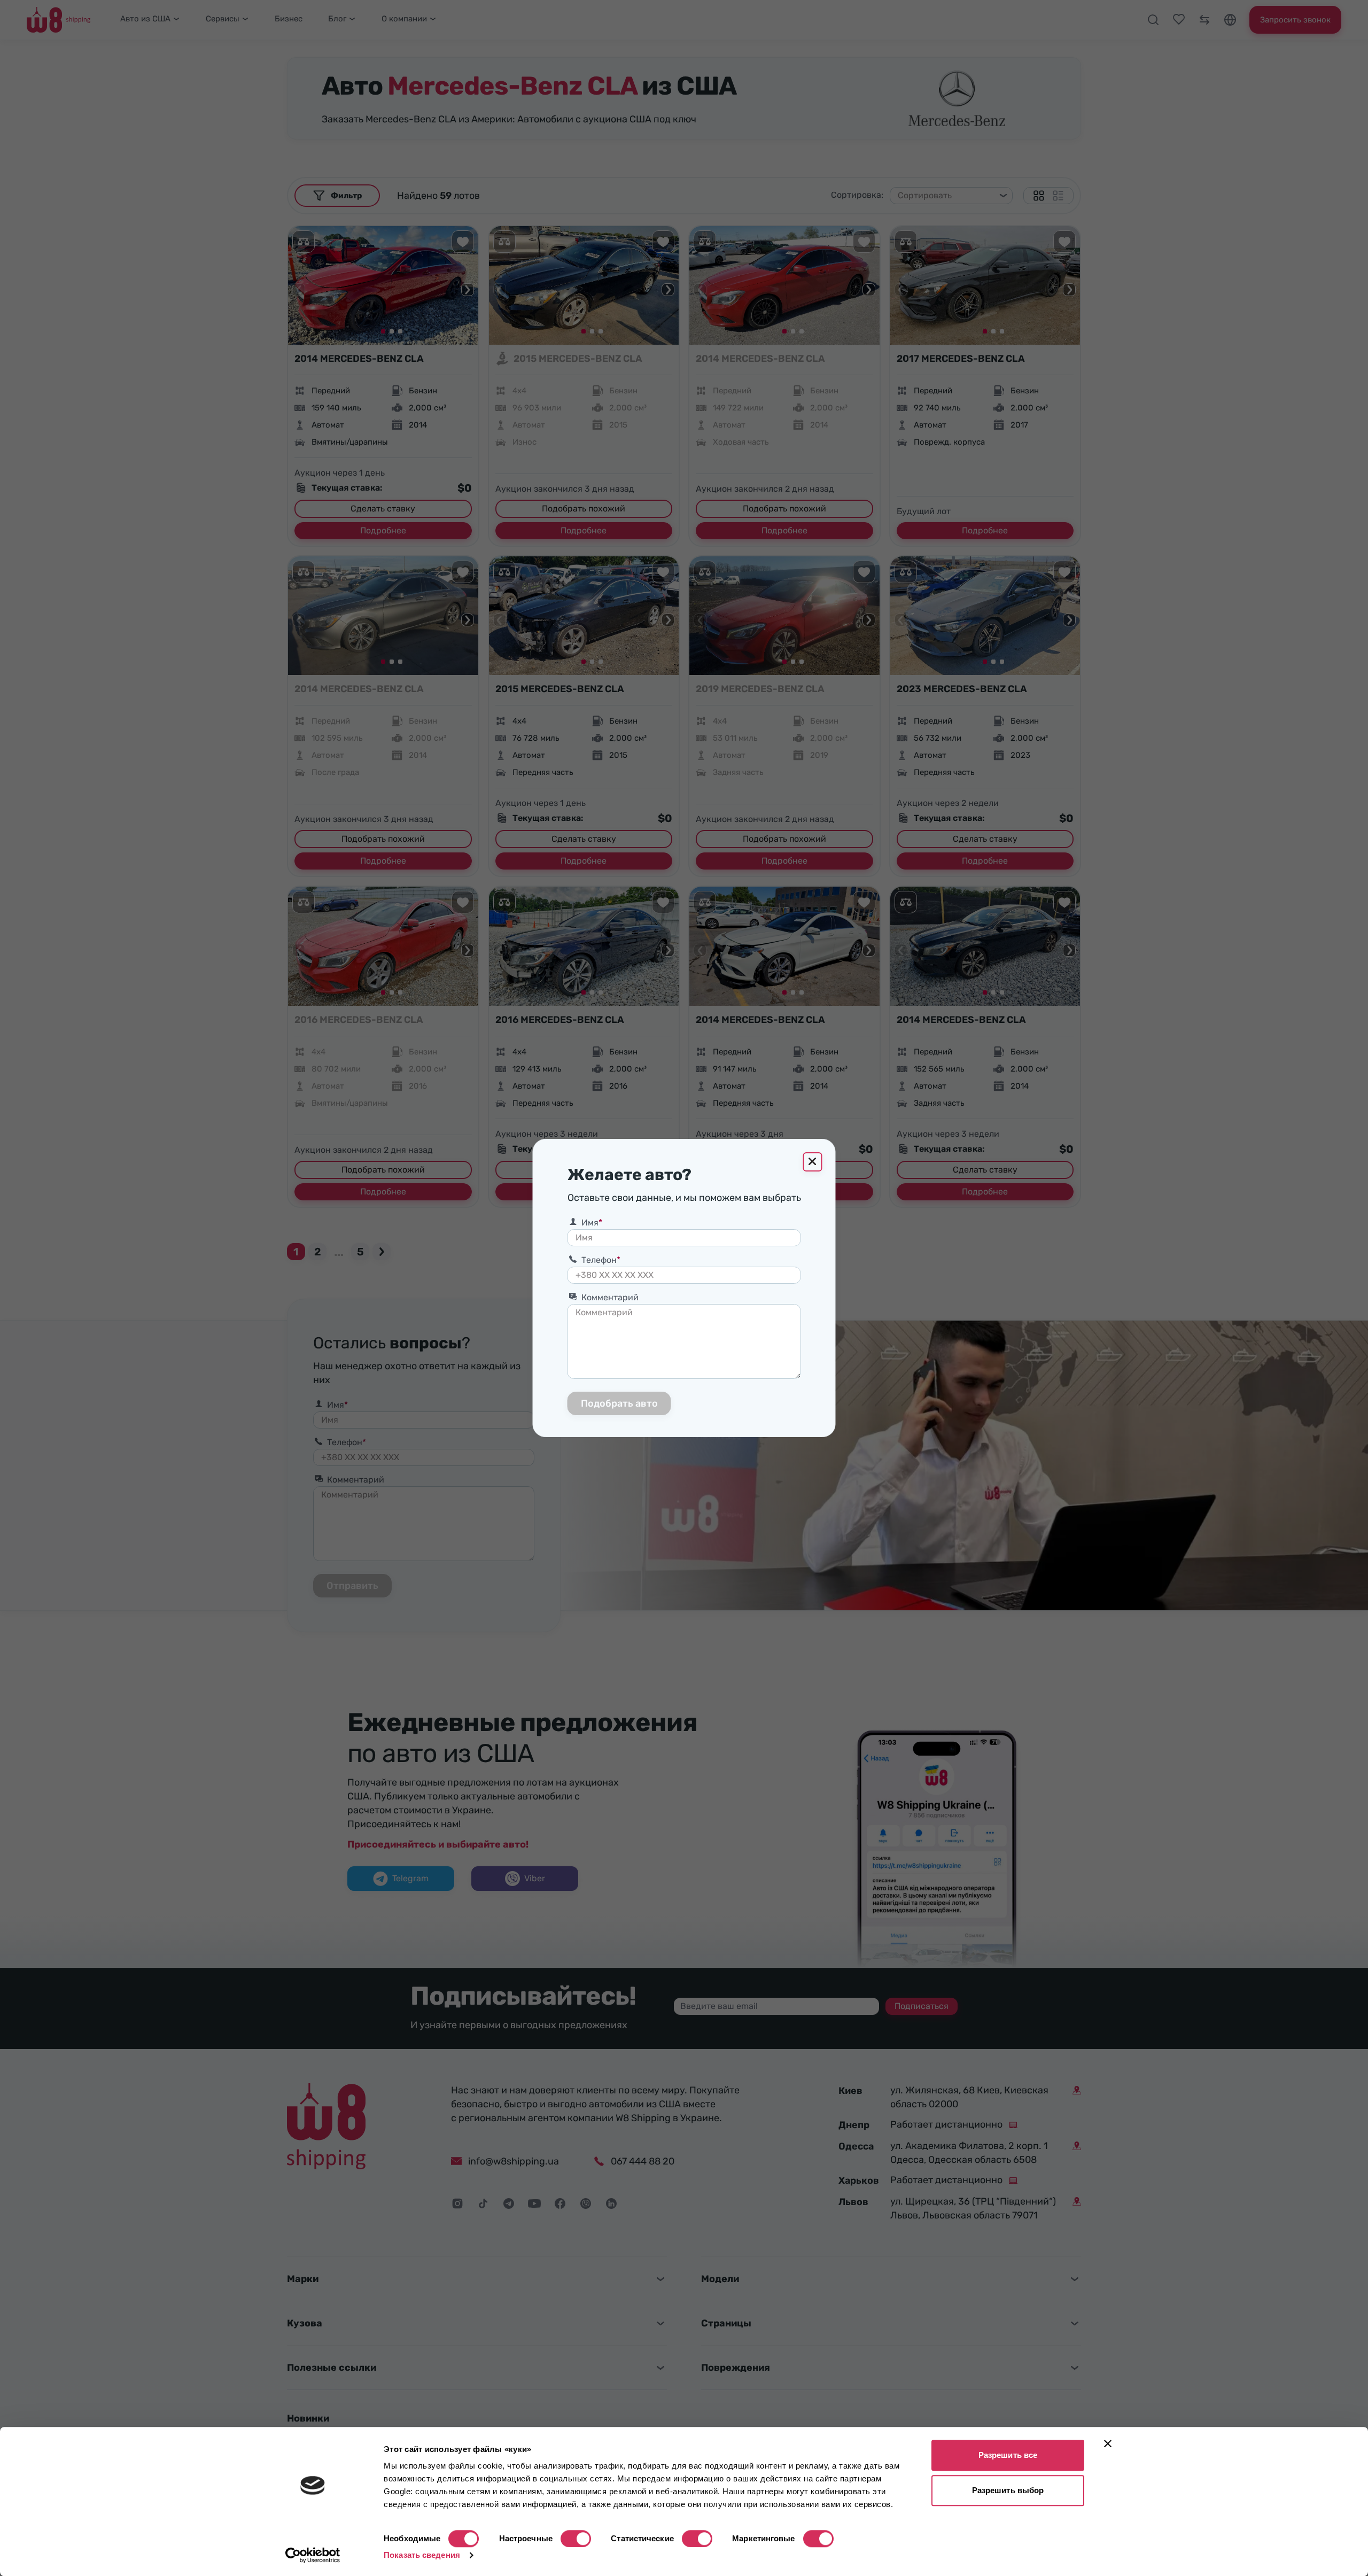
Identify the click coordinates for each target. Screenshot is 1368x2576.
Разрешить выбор (1008, 2490)
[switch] (576, 2539)
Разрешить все (1008, 2455)
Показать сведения (422, 2555)
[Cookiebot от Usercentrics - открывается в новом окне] (313, 2555)
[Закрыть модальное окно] (813, 1162)
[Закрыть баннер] (1108, 2443)
